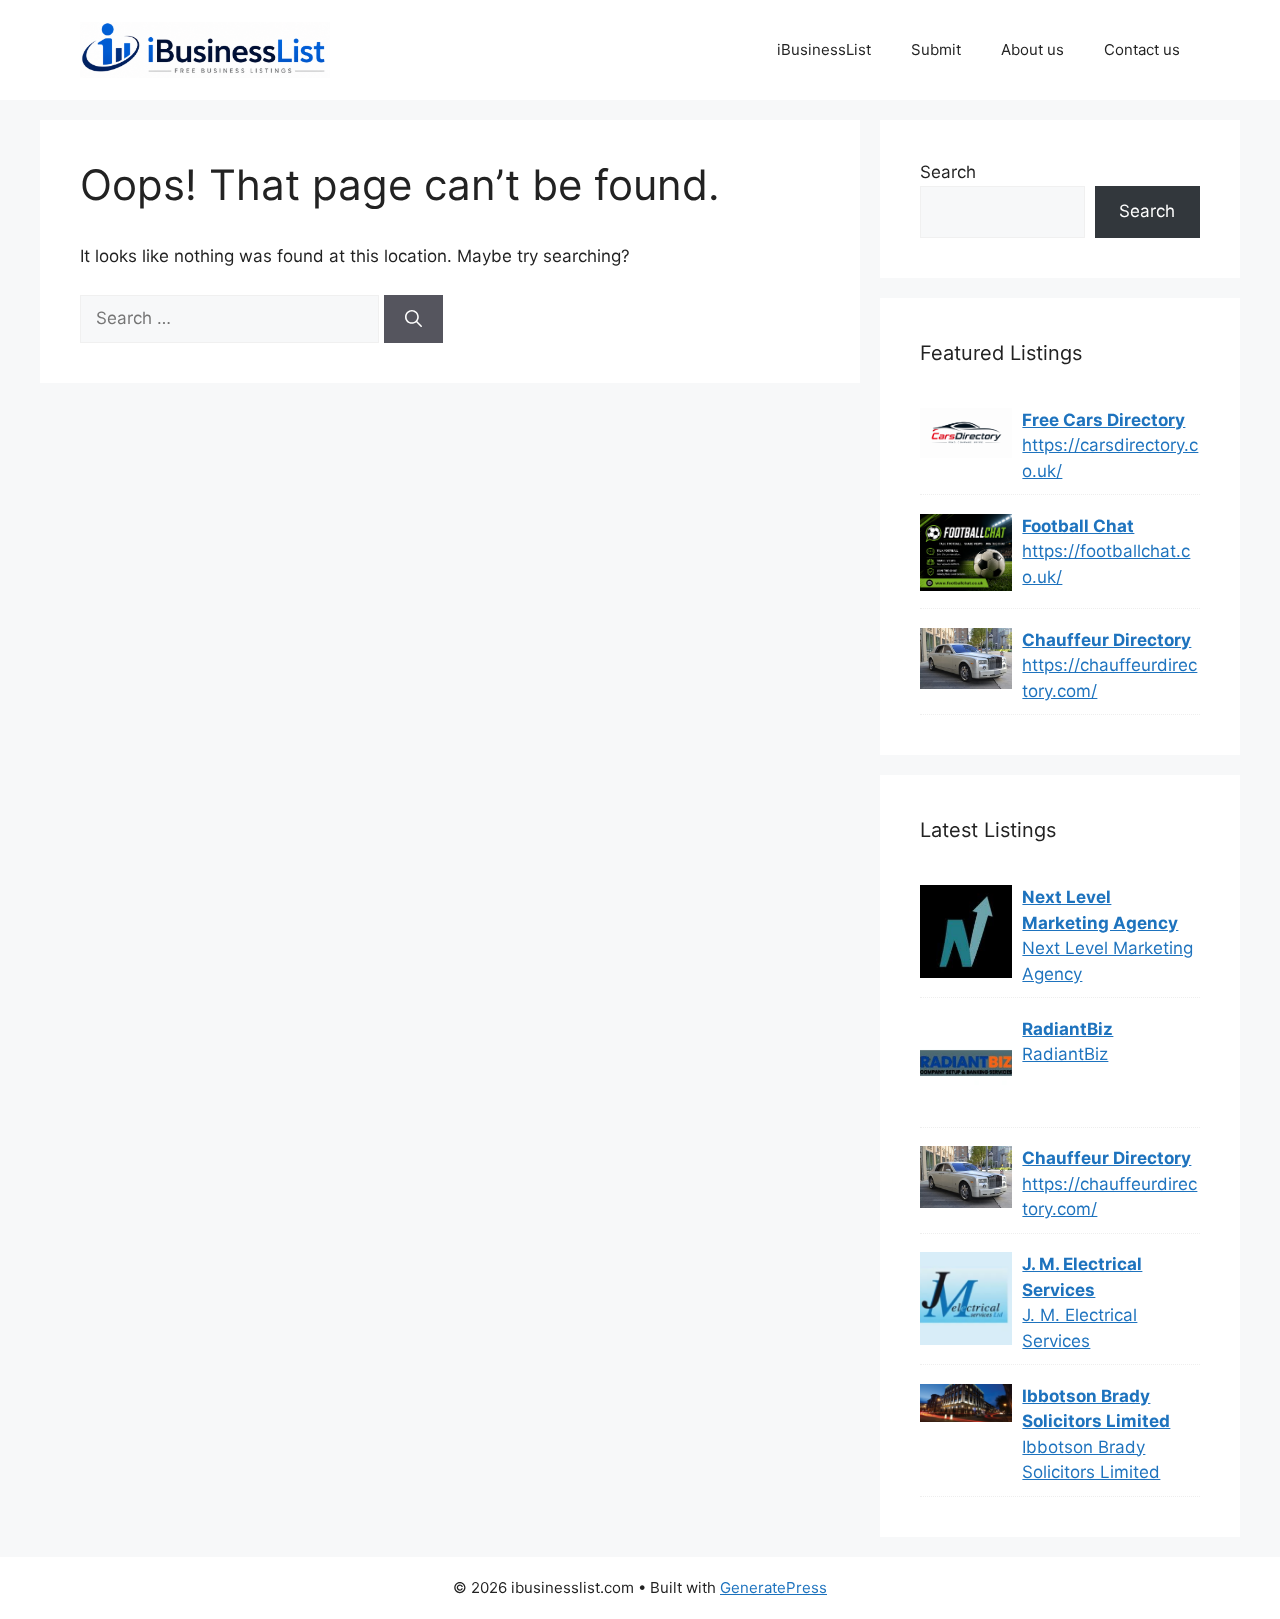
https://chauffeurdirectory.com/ (1109, 678)
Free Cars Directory (1103, 420)
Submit (936, 49)
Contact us (1142, 49)
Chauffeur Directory (1106, 640)
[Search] (413, 319)
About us (1032, 49)
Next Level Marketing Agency (1100, 910)
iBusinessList (824, 49)
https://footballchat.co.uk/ (1106, 564)
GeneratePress (773, 1587)
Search (948, 172)
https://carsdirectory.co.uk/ (1110, 458)
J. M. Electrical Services (1082, 1277)
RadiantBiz (1067, 1029)
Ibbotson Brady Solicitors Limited (1096, 1409)
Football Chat (1078, 526)
